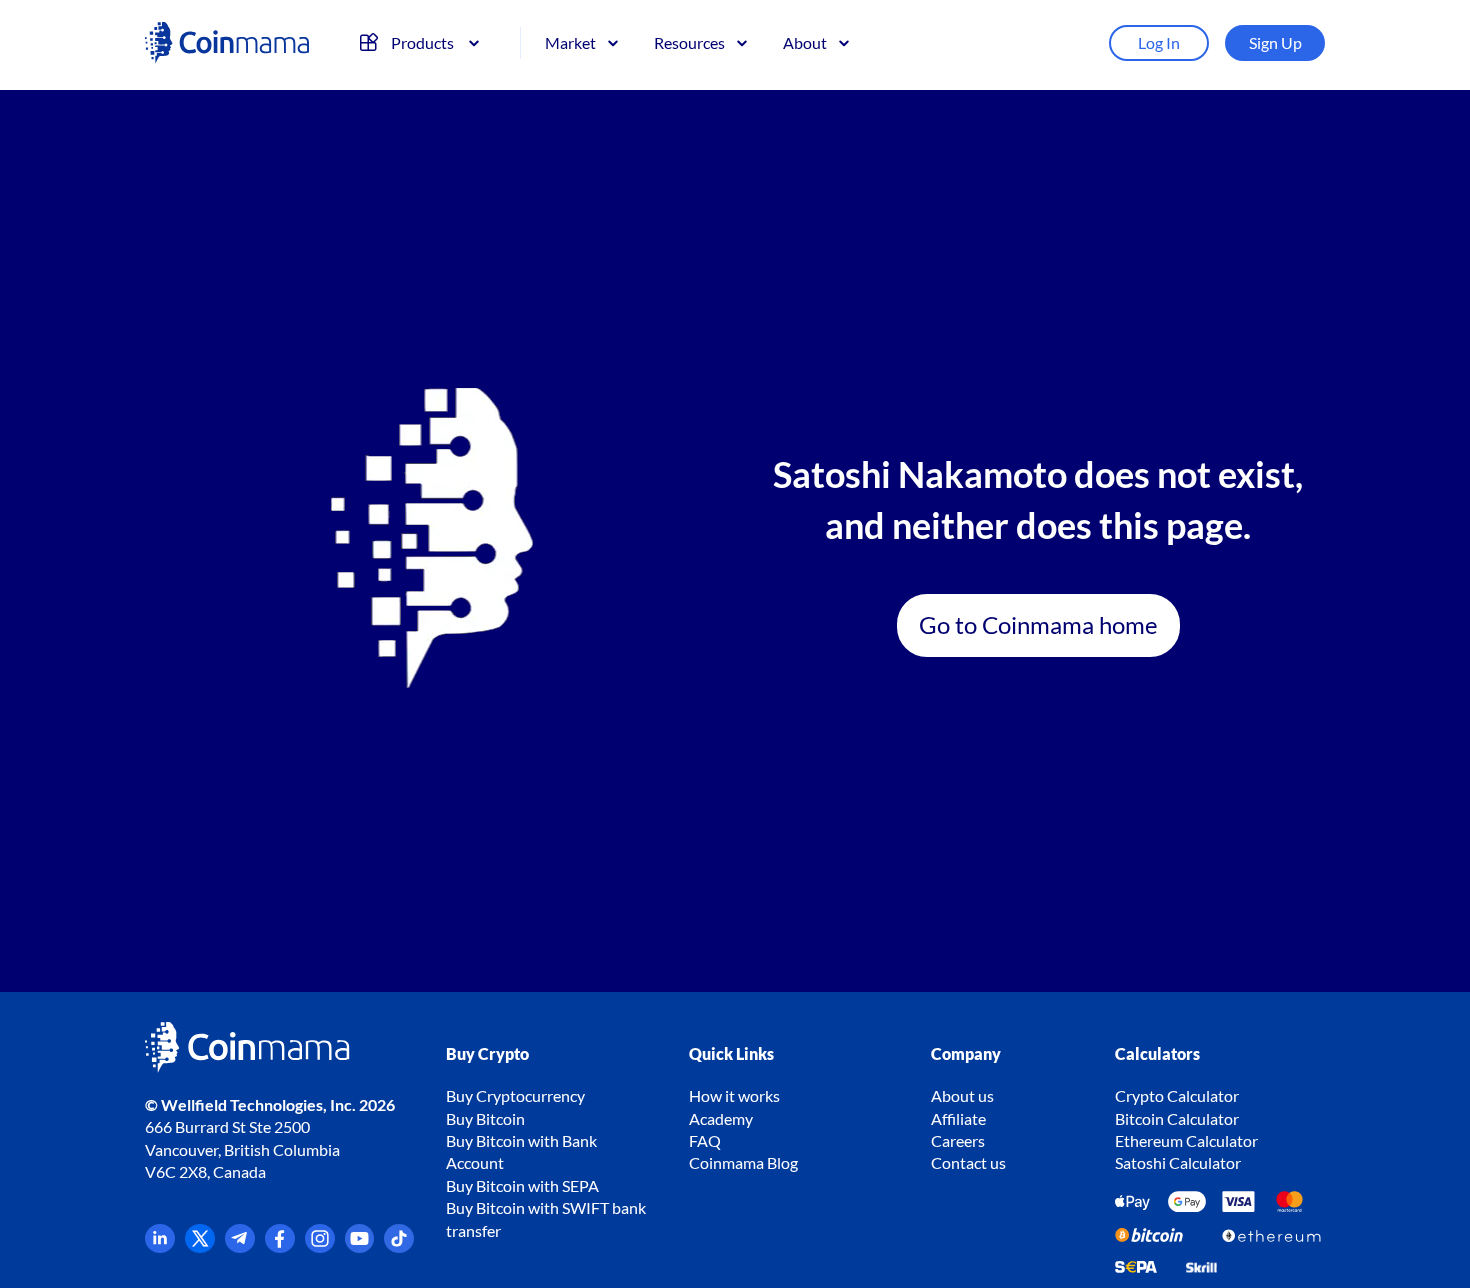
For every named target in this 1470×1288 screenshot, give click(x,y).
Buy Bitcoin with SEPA (522, 1185)
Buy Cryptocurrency (515, 1095)
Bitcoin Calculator (1177, 1118)
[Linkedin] (160, 1246)
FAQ (705, 1140)
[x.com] (200, 1246)
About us (962, 1095)
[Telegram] (240, 1246)
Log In (1159, 42)
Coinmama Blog (743, 1162)
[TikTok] (399, 1246)
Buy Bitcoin (485, 1118)
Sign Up (1275, 42)
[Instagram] (320, 1246)
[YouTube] (360, 1246)
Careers (958, 1140)
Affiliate (958, 1118)
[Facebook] (280, 1246)
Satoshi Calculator (1178, 1162)
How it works (734, 1095)
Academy (721, 1118)
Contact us (968, 1162)
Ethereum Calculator (1186, 1140)
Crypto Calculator (1177, 1095)
